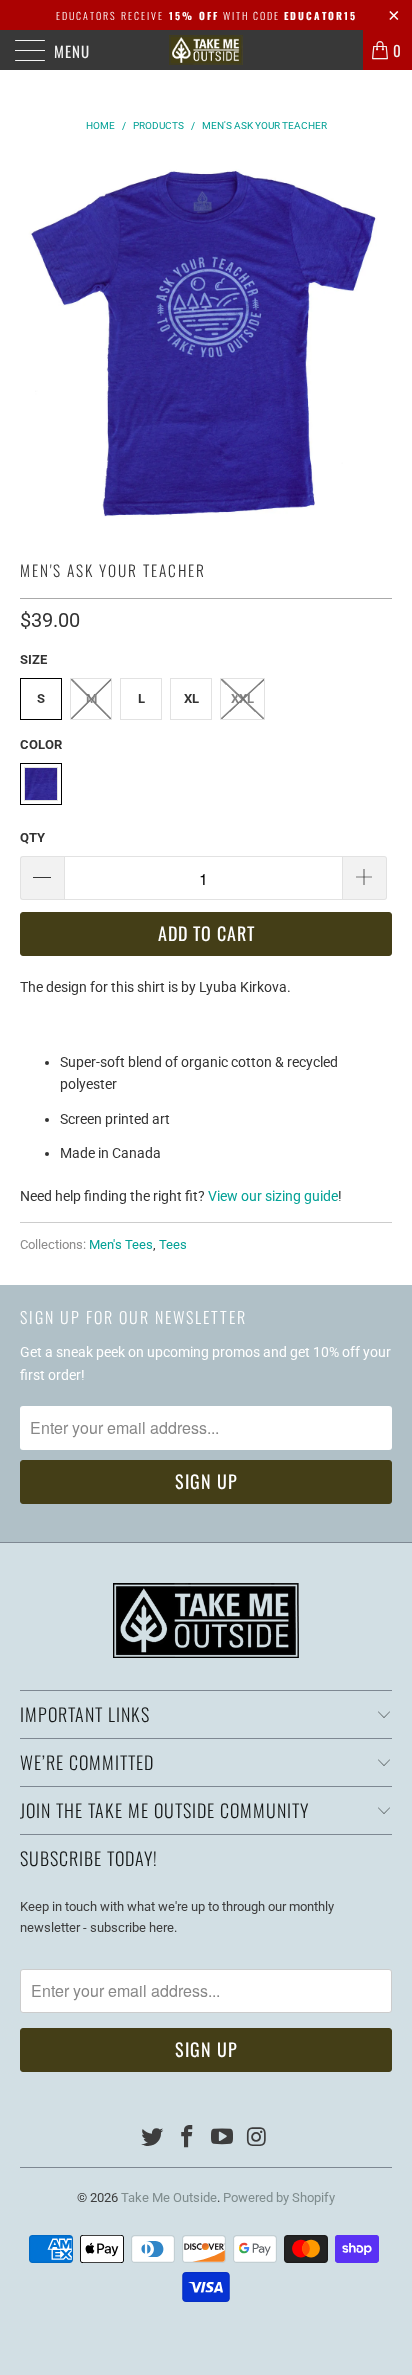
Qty (32, 837)
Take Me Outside (169, 2197)
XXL (242, 698)
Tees (173, 1244)
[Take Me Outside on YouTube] (223, 2138)
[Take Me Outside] (206, 50)
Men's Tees (121, 1244)
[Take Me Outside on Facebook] (188, 2138)
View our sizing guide (273, 1196)
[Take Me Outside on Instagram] (257, 2138)
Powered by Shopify (279, 2197)
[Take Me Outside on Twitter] (153, 2138)
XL (191, 698)
